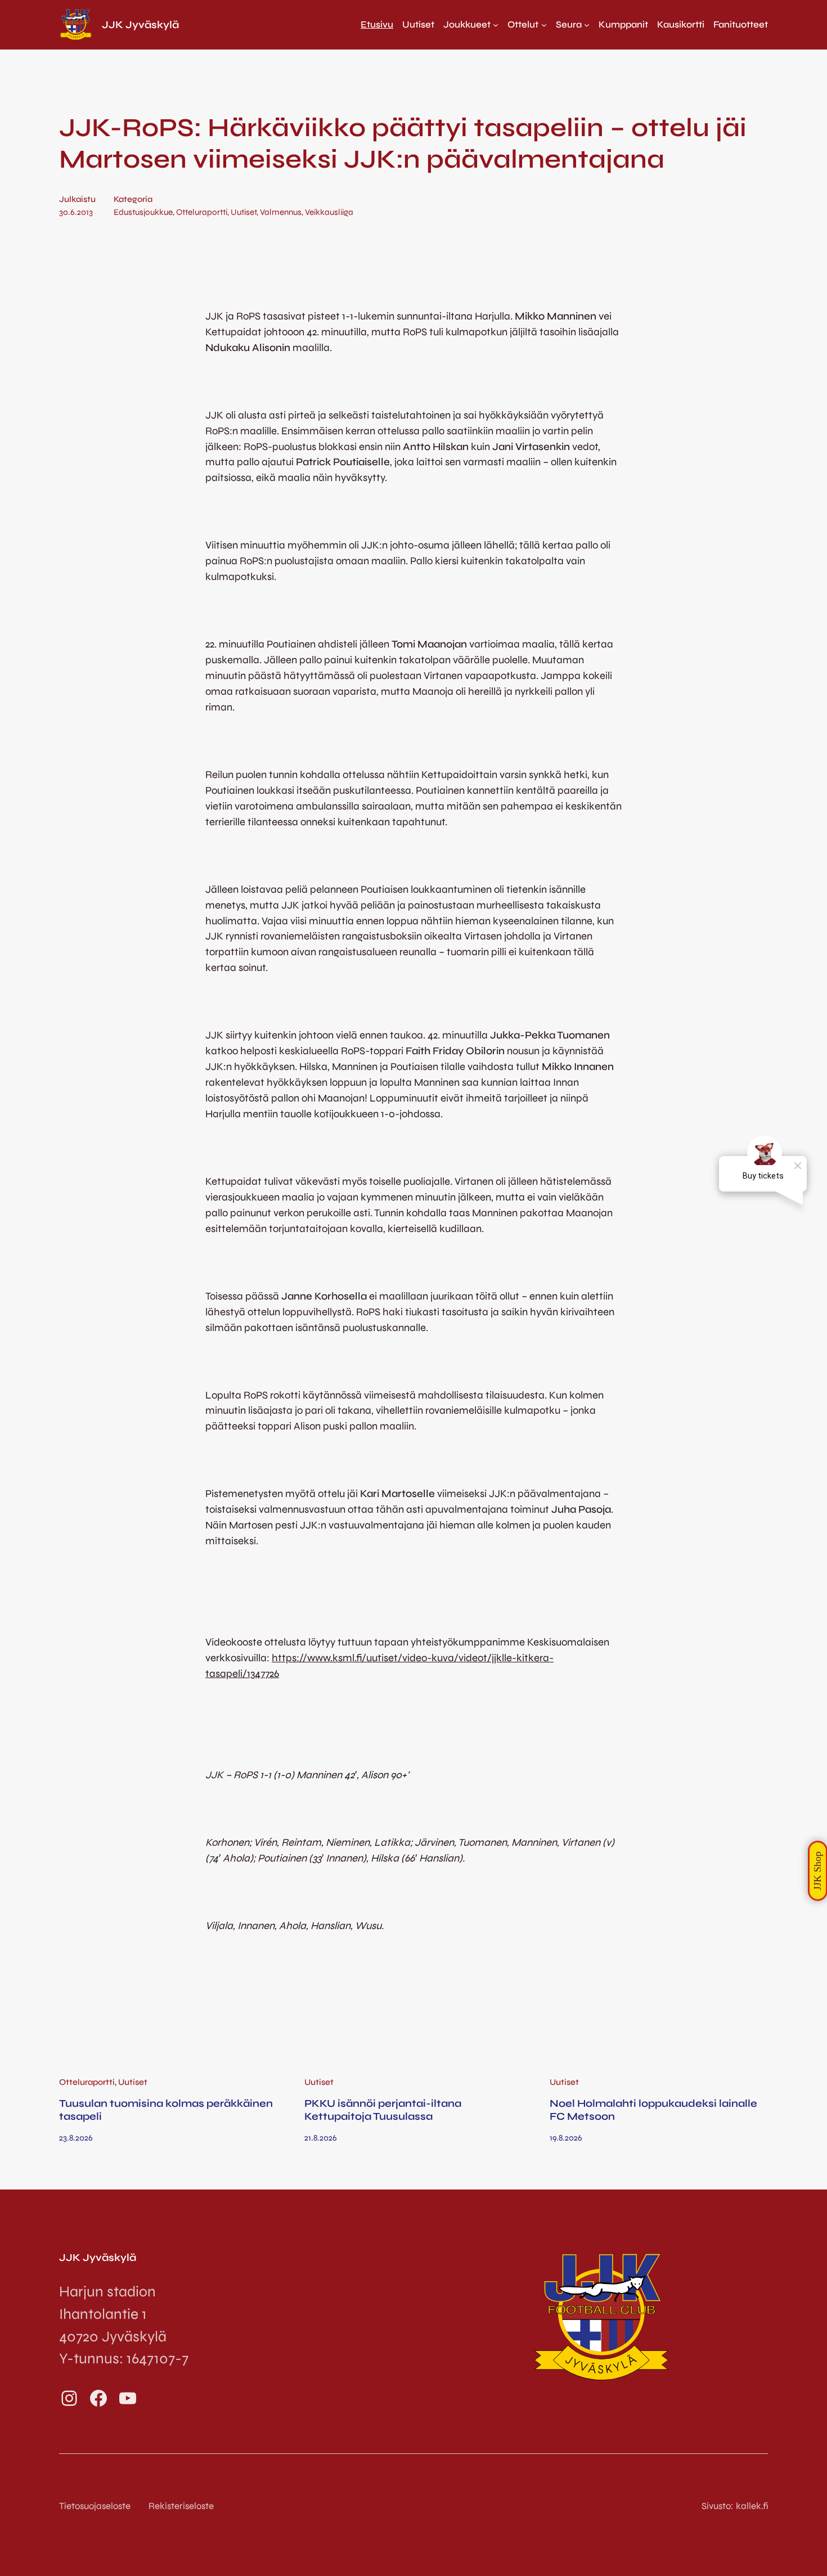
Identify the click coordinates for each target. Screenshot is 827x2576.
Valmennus (281, 212)
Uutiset (244, 212)
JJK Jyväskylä (140, 25)
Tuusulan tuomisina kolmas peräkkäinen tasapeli (166, 2110)
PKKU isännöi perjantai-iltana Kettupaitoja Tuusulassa (383, 2110)
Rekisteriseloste (181, 2506)
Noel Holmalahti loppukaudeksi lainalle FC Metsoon (653, 2110)
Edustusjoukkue (143, 212)
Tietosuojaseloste (95, 2506)
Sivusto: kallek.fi (735, 2506)
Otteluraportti (202, 212)
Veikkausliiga (329, 212)
